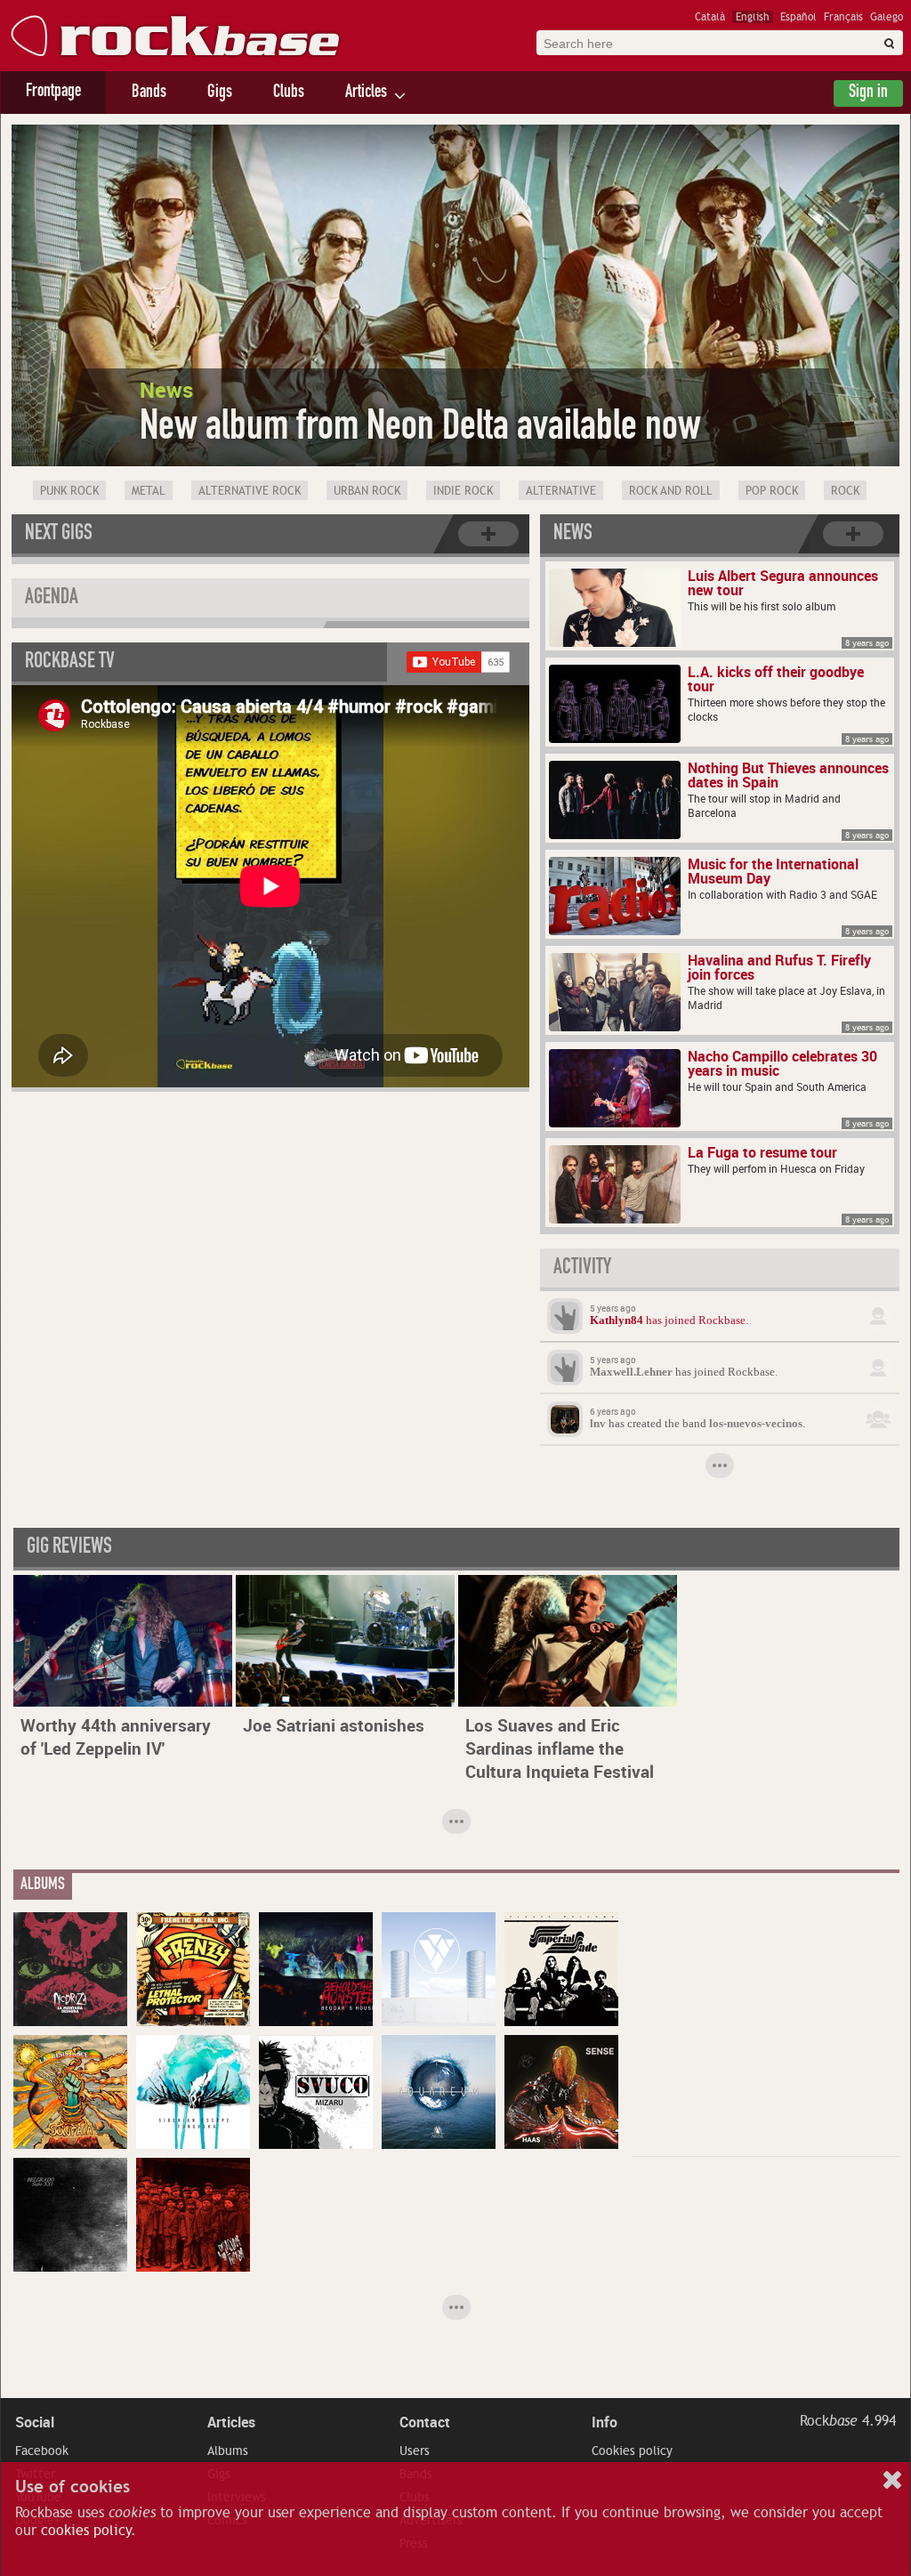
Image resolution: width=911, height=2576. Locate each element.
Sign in (868, 93)
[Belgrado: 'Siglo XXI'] (70, 2215)
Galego (887, 17)
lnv (598, 1424)
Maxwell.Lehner (631, 1372)
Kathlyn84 (617, 1320)
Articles (366, 93)
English (753, 17)
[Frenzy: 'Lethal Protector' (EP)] (193, 1969)
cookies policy (86, 2531)
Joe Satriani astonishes (334, 1725)
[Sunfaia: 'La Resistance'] (70, 2092)
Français (843, 17)
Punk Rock (69, 491)
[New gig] (488, 534)
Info (605, 2422)
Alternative (561, 491)
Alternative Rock (250, 491)
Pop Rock (772, 491)
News (573, 535)
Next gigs (59, 535)
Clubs (289, 93)
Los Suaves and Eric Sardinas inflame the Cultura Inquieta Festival (560, 1748)
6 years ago (613, 1411)
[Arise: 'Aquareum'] (439, 2092)
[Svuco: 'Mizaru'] (316, 2092)
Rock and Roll (671, 491)
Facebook (42, 2451)
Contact (425, 2422)
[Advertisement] (766, 2023)
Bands (149, 93)
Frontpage (53, 93)
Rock (845, 491)
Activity (582, 1269)
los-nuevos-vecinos (756, 1424)
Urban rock (367, 491)
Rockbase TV (70, 663)
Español (798, 17)
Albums (228, 2451)
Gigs (220, 93)
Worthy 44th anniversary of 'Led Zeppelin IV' (116, 1737)
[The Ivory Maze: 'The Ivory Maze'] (439, 1969)
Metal (149, 491)
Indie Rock (463, 491)
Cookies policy (632, 2451)
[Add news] (853, 534)
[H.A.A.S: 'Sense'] (561, 2092)
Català (710, 17)
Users (415, 2451)
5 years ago (613, 1308)
